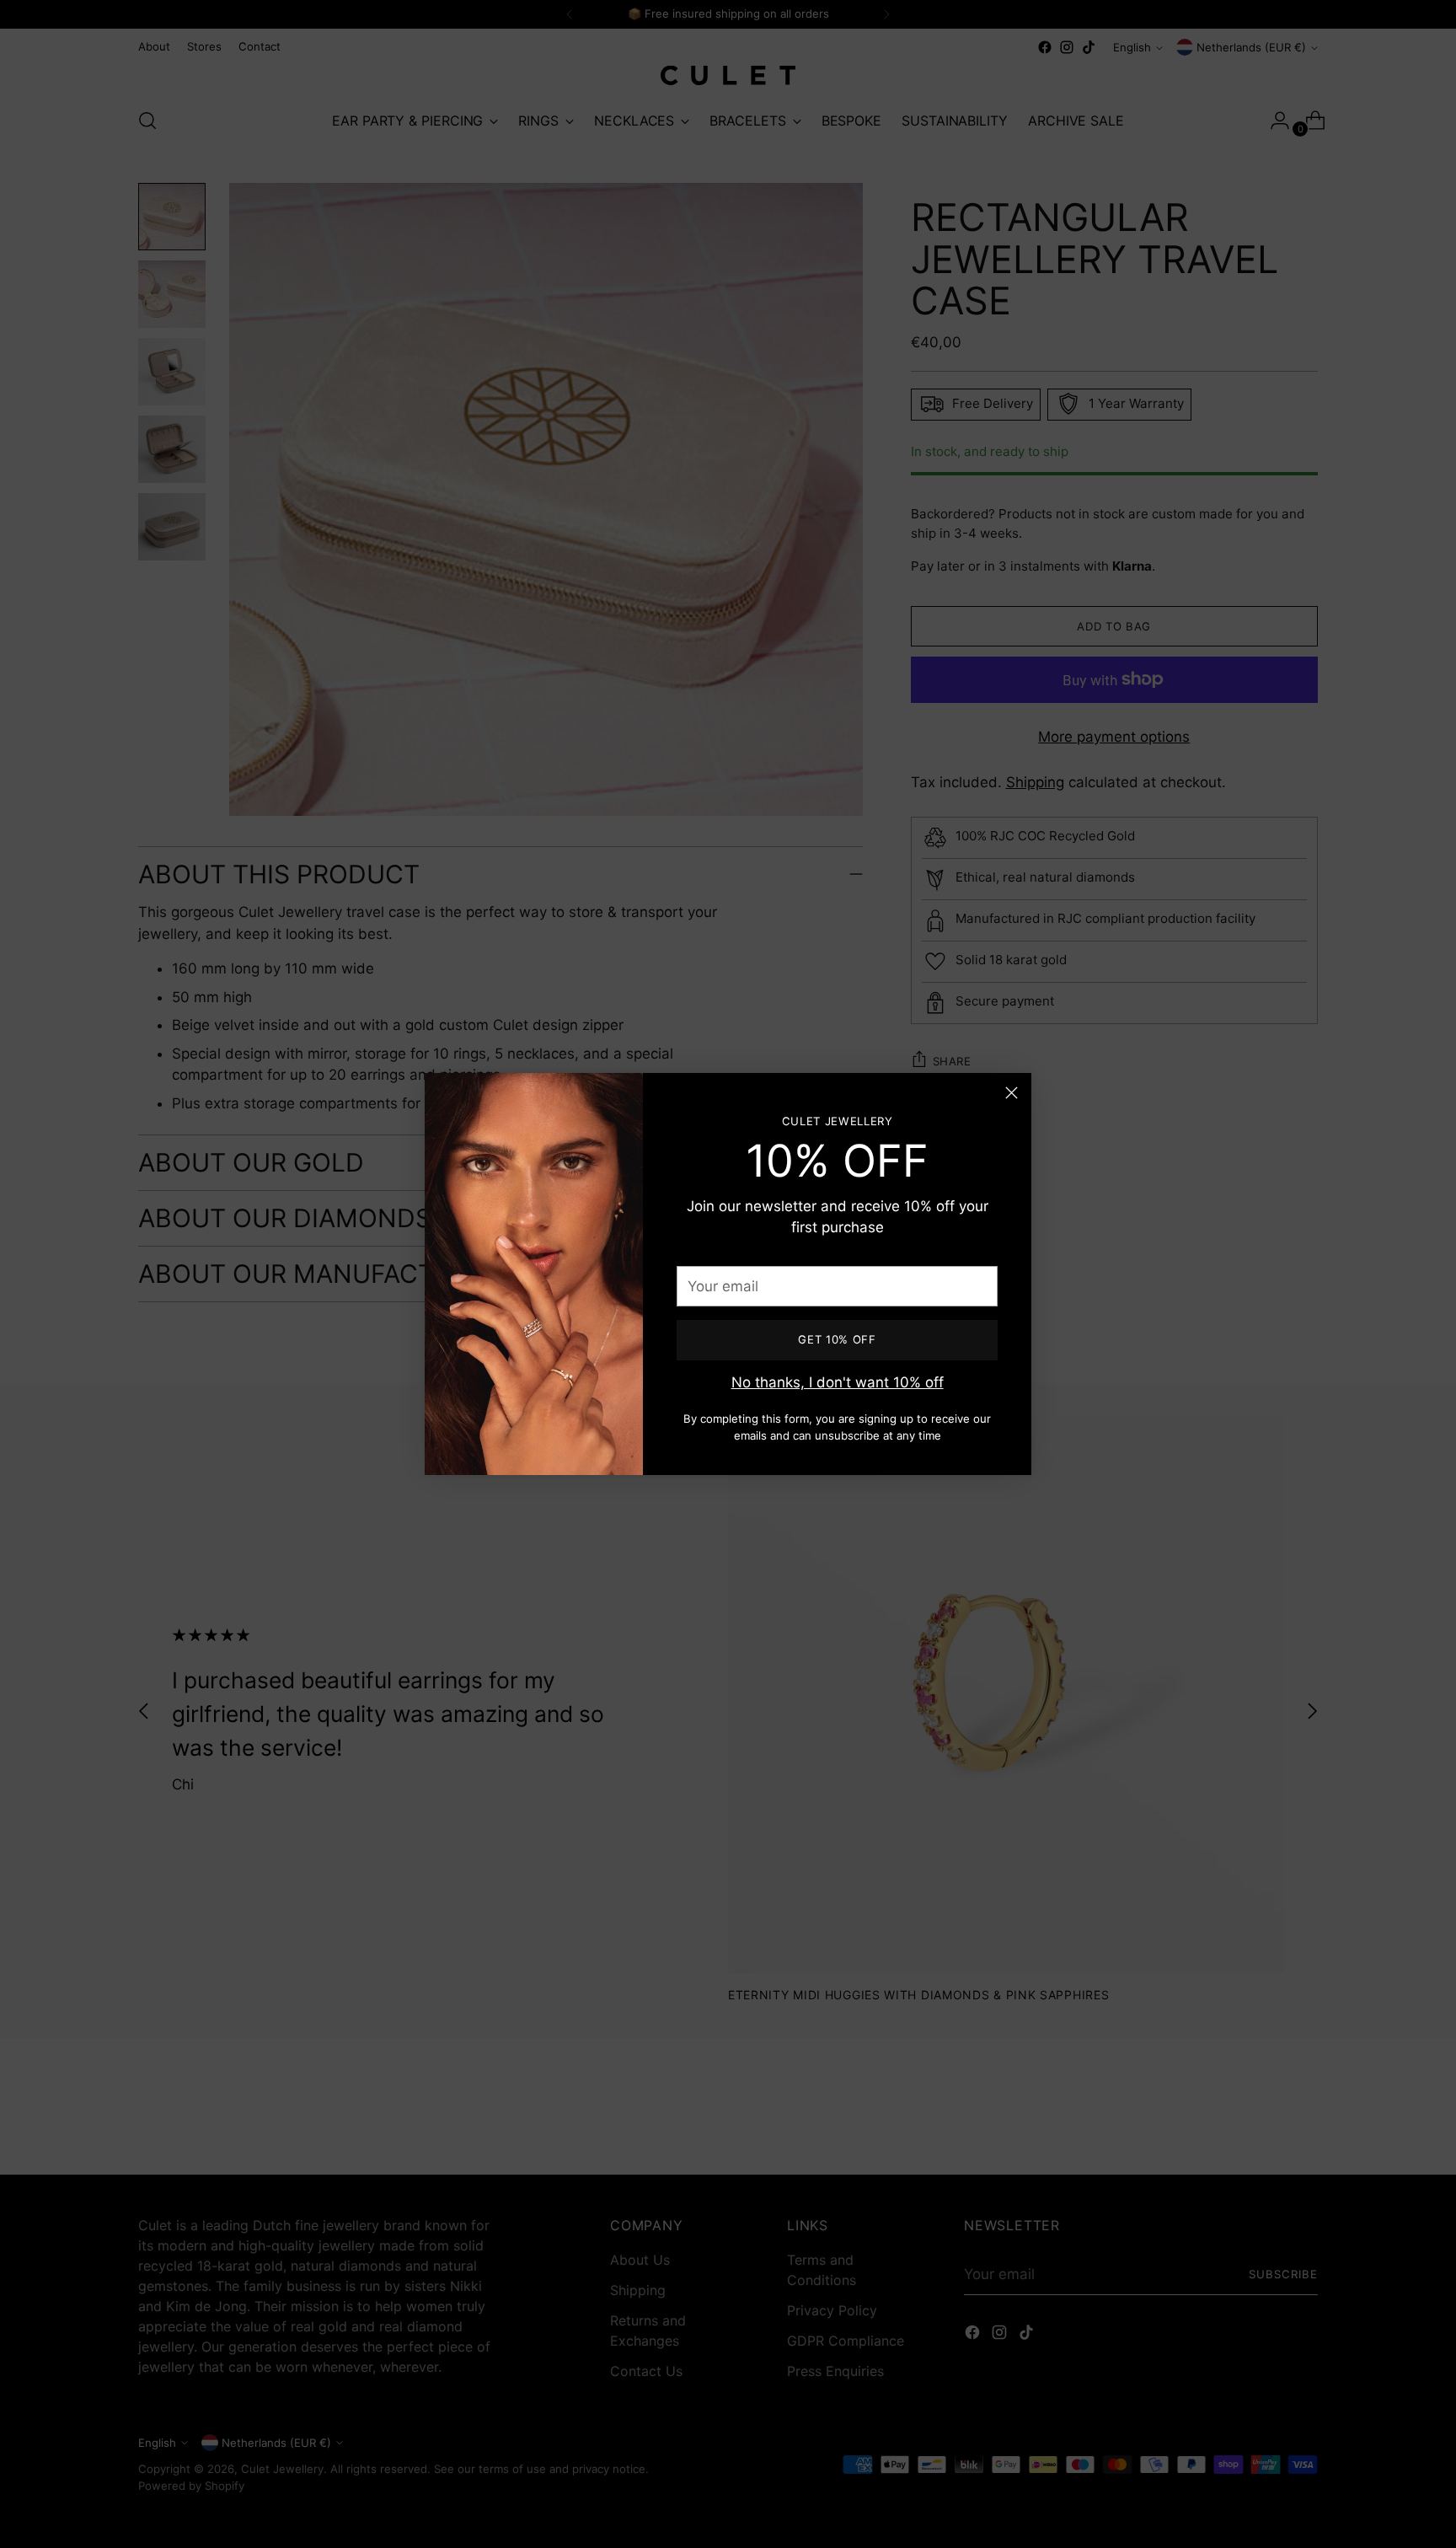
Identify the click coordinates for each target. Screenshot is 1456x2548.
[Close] (1012, 1093)
